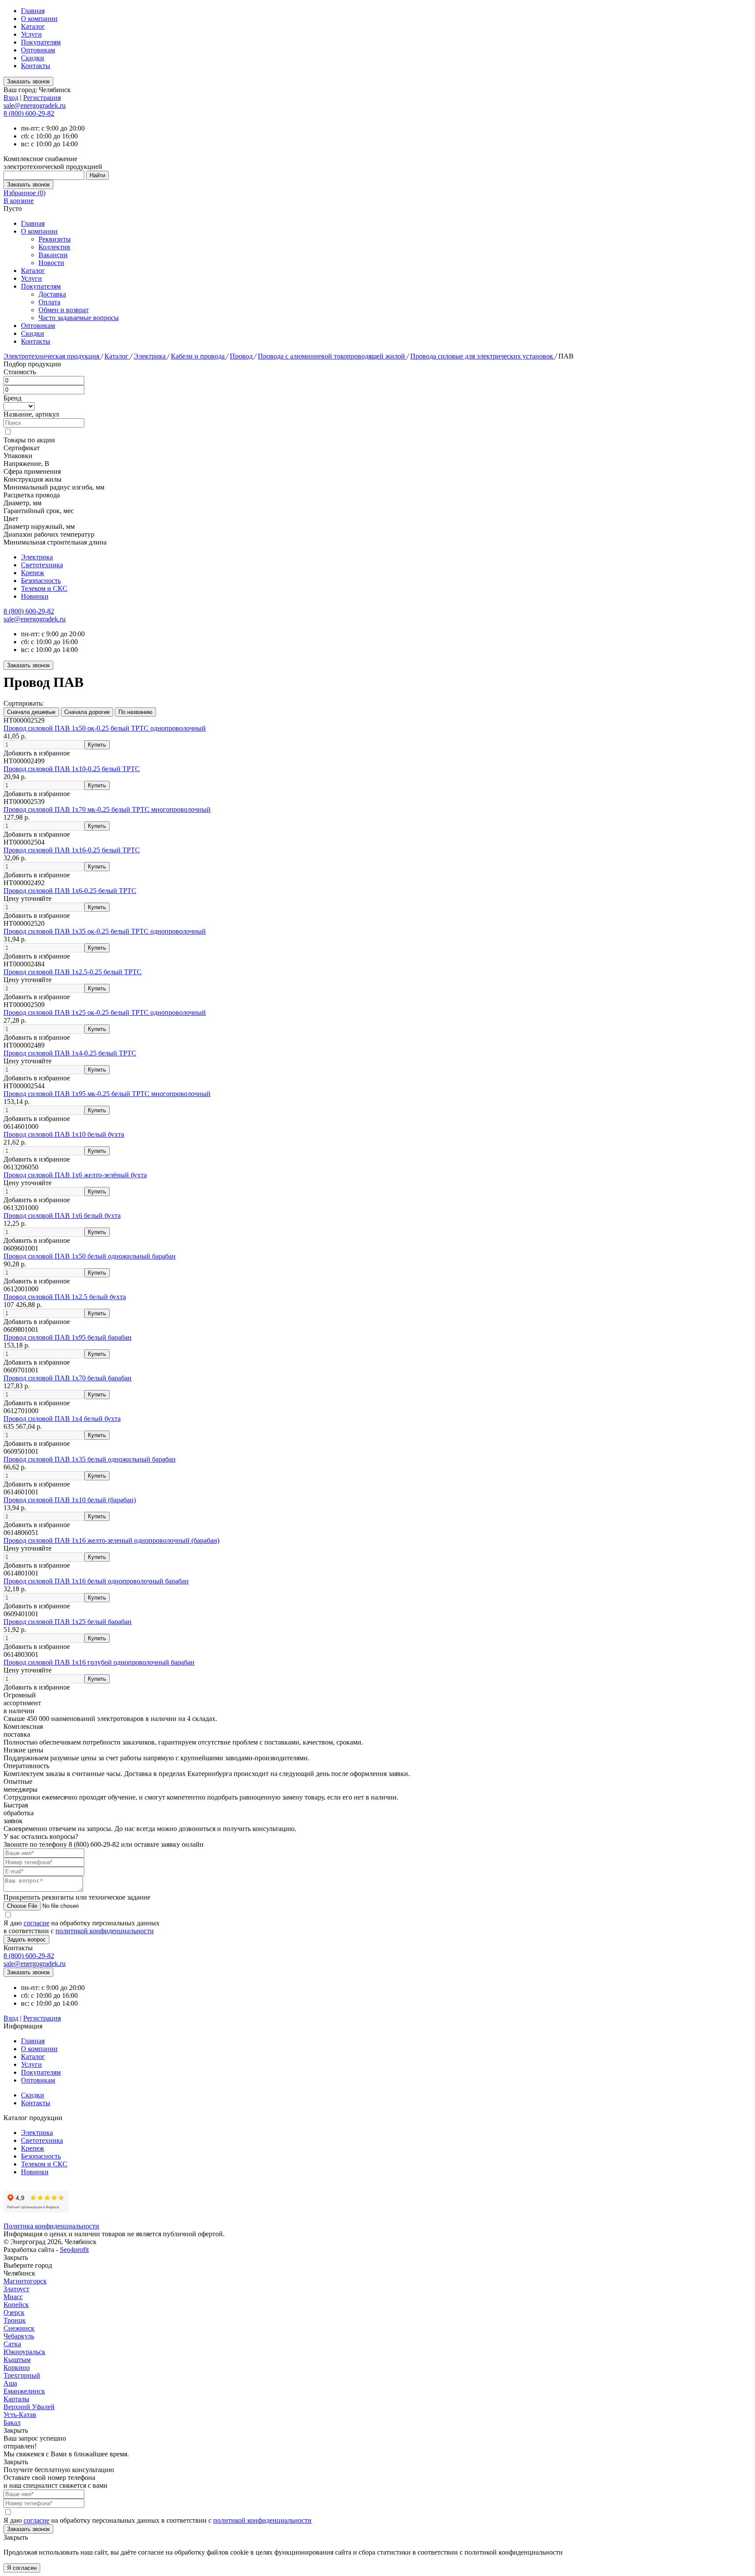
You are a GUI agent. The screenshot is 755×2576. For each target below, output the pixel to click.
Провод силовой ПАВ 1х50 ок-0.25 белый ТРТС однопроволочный (105, 728)
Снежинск (19, 2328)
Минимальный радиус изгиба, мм (54, 487)
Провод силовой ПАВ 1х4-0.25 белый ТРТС (70, 1053)
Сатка (12, 2344)
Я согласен (22, 2568)
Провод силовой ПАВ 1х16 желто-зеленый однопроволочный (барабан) (111, 1540)
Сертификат (22, 448)
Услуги (31, 34)
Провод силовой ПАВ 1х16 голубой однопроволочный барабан (99, 1662)
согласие (36, 1923)
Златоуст (16, 2289)
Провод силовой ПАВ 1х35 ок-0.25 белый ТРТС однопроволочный (105, 931)
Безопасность (41, 581)
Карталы (16, 2399)
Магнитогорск (25, 2281)
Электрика (151, 356)
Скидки (33, 58)
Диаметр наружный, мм (39, 526)
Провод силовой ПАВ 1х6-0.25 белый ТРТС (70, 891)
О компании (39, 19)
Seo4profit (74, 2250)
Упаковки (18, 456)
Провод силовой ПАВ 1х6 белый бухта (62, 1216)
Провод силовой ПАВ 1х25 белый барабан (68, 1622)
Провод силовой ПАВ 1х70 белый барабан (68, 1378)
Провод (242, 356)
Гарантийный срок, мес (39, 511)
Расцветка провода (32, 495)
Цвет (11, 519)
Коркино (17, 2367)
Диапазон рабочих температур (49, 534)
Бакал (12, 2423)
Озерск (14, 2312)
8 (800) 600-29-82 (29, 113)
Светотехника (42, 565)
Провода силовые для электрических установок (483, 356)
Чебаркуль (19, 2336)
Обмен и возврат (64, 310)
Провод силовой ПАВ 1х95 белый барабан (68, 1337)
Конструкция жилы (33, 479)
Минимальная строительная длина (55, 542)
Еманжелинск (24, 2391)
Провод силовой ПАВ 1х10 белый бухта (64, 1134)
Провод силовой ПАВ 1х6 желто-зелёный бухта (75, 1175)
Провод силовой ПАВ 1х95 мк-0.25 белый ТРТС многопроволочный (107, 1094)
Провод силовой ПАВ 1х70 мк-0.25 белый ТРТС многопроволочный (107, 809)
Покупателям (41, 42)
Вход (11, 98)
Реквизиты (55, 239)
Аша (10, 2383)
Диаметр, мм (23, 503)
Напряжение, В (26, 464)
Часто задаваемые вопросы (79, 318)
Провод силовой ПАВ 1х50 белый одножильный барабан (90, 1256)
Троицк (15, 2320)
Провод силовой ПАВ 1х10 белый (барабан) (70, 1500)
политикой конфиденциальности (105, 1931)
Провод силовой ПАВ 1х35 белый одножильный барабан (90, 1459)
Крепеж (33, 573)
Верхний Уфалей (29, 2407)
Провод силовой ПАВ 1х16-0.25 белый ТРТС (72, 850)
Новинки (35, 596)
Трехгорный (22, 2375)
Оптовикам (38, 50)
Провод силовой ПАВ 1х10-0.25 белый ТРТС (72, 769)
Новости (51, 263)
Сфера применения (32, 471)
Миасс (13, 2297)
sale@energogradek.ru (35, 619)
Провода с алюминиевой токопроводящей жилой (332, 356)
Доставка (52, 294)
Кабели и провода (199, 356)
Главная (33, 11)
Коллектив (54, 247)
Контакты (36, 66)
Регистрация (42, 98)
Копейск (16, 2305)
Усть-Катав (20, 2415)
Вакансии (53, 255)
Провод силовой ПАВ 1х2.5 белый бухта (65, 1297)
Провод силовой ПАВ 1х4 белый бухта (62, 1419)
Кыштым (17, 2360)
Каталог (33, 26)
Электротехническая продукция (52, 356)
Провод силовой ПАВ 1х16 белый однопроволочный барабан (96, 1581)
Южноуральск (24, 2352)
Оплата (49, 302)
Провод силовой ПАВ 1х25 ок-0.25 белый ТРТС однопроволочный (105, 1012)
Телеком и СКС (44, 588)
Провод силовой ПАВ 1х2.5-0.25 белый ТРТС (73, 972)
